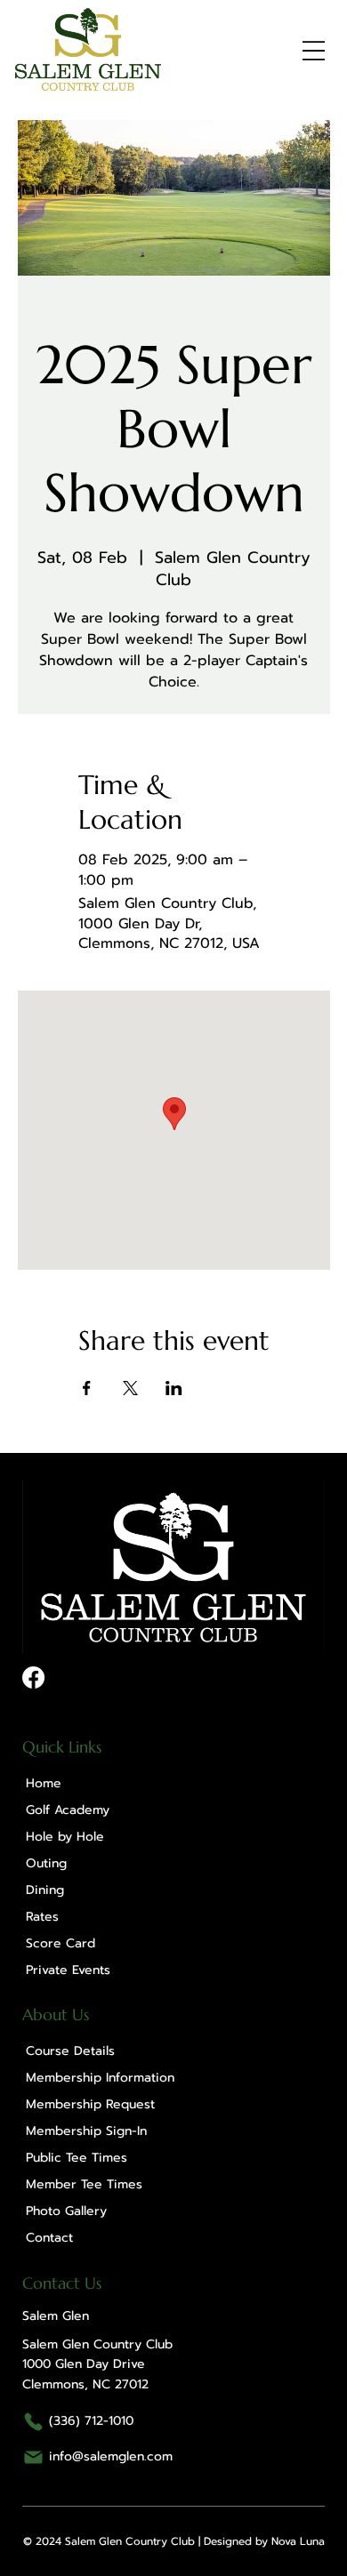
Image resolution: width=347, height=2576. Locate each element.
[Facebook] (33, 1677)
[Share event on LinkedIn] (174, 1388)
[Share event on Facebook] (87, 1388)
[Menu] (314, 51)
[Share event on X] (130, 1388)
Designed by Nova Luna (264, 2541)
